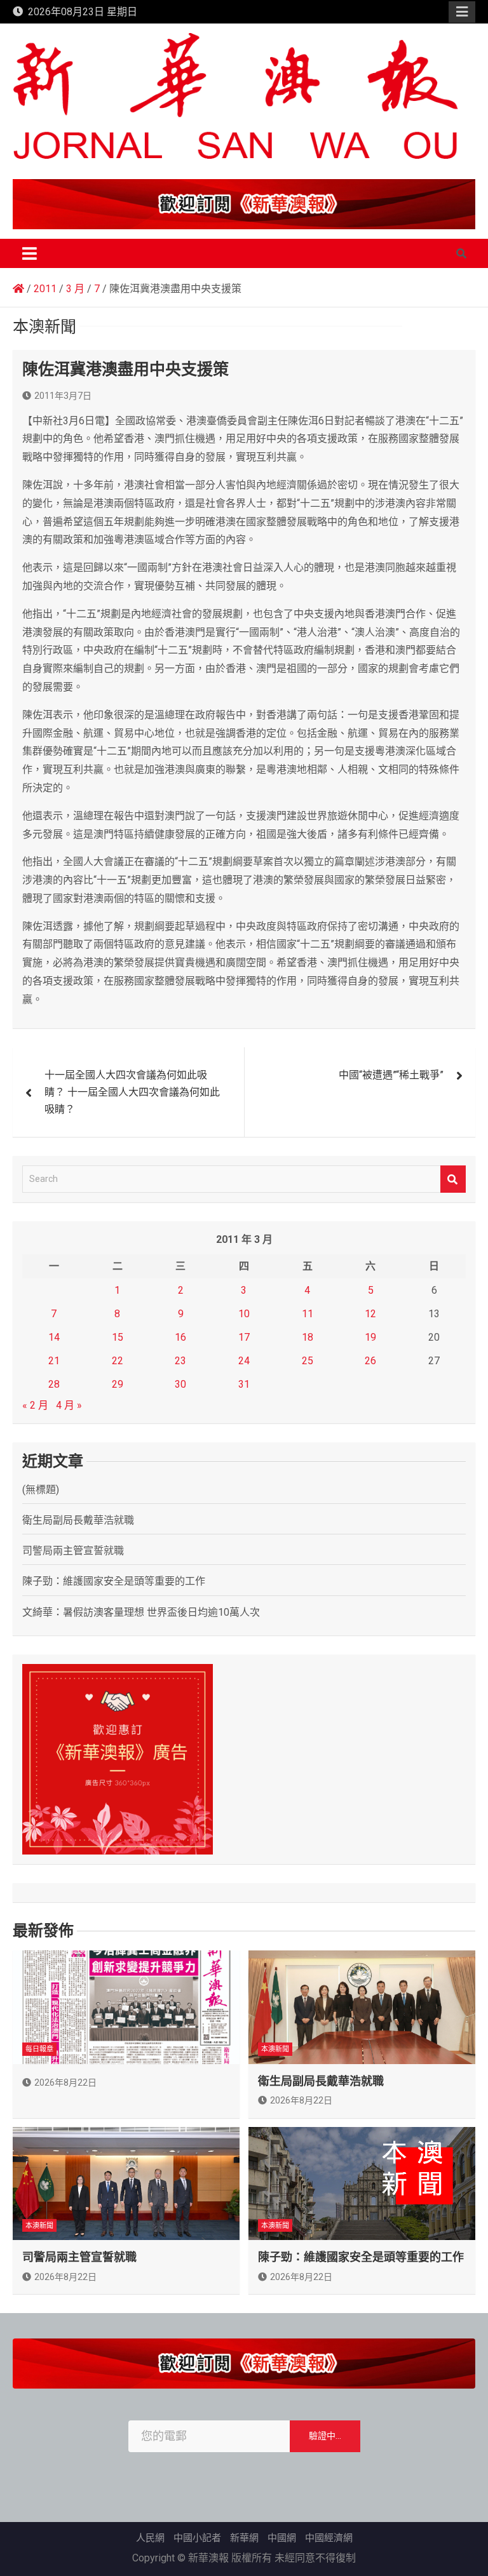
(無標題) (41, 1490)
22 (118, 1361)
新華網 (244, 2538)
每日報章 (39, 2049)
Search (453, 1179)
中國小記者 (197, 2538)
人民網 (150, 2538)
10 (244, 1314)
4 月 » (69, 1405)
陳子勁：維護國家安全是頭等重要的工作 (114, 1581)
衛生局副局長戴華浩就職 (78, 1520)
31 (244, 1384)
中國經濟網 (329, 2538)
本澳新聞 (275, 2049)
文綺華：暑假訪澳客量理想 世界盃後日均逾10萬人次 (141, 1612)
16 (180, 1337)
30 (180, 1384)
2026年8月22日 (65, 2083)
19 (370, 1337)
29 (118, 1384)
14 (54, 1337)
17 (244, 1337)
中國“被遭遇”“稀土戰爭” (391, 1075)
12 (370, 1314)
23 (180, 1361)
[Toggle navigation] (30, 253)
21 (54, 1361)
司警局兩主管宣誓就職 (73, 1551)
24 (244, 1361)
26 (370, 1361)
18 (308, 1337)
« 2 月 (35, 1405)
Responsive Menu (462, 12)
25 (308, 1361)
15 (118, 1337)
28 (54, 1384)
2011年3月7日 (63, 396)
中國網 (282, 2538)
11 (308, 1314)
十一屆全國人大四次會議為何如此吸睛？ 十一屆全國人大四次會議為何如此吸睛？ (132, 1092)
